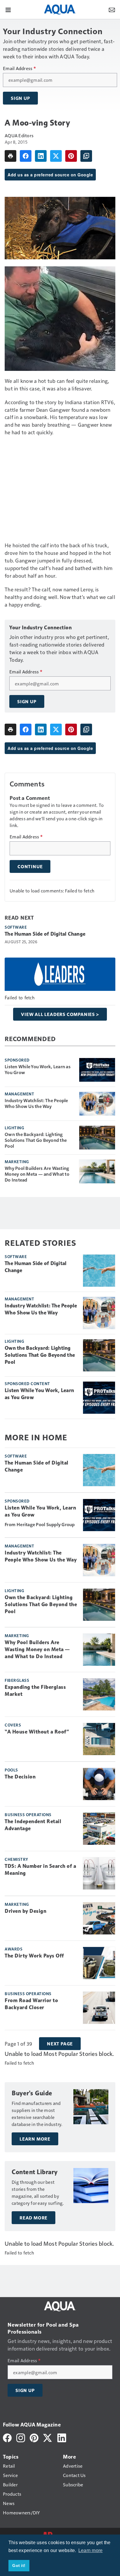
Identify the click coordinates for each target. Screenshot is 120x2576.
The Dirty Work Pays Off (34, 1956)
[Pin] (71, 156)
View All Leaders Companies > (60, 1014)
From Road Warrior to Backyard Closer (31, 2004)
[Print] (10, 156)
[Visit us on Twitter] (48, 2437)
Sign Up (20, 98)
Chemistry (16, 1859)
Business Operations (28, 1814)
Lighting (14, 1128)
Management (19, 1094)
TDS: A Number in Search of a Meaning (40, 1870)
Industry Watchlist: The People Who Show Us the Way (36, 1103)
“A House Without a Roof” (37, 1732)
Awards (14, 1949)
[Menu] (8, 9)
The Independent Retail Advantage (33, 1825)
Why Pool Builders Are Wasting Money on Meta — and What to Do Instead (37, 1174)
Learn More (35, 2139)
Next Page (60, 2044)
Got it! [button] (19, 2565)
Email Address (19, 68)
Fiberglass (17, 1680)
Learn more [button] (91, 2550)
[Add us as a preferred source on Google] (86, 156)
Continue (30, 866)
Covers (13, 1725)
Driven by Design (25, 1911)
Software (16, 927)
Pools (11, 1770)
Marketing (17, 1161)
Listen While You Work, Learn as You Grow (38, 1069)
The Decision (20, 1777)
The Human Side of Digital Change (45, 934)
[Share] (26, 156)
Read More (33, 2218)
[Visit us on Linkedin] (62, 2437)
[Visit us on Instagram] (21, 2437)
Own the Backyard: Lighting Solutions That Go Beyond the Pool (36, 1140)
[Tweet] (56, 156)
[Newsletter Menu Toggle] (112, 9)
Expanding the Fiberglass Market (35, 1691)
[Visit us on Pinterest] (34, 2437)
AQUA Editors (19, 135)
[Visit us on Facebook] (7, 2437)
